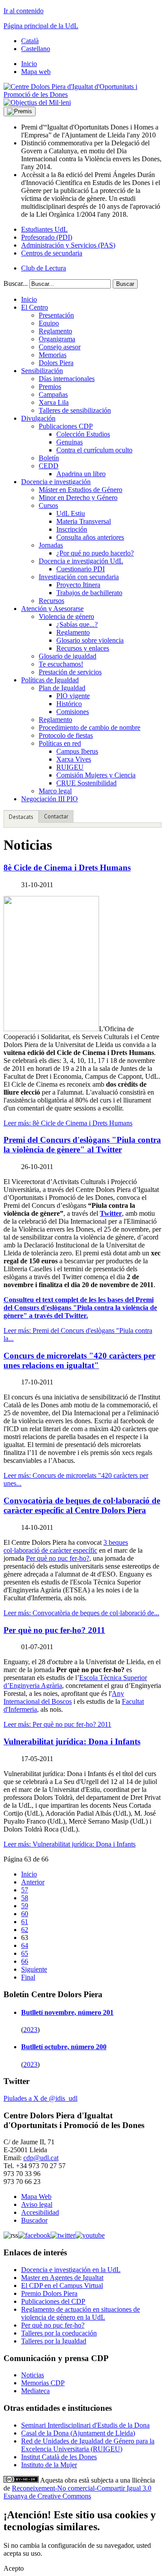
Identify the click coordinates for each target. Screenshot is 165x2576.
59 (25, 1906)
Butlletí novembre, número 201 (67, 2012)
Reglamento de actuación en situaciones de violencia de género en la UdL (81, 2313)
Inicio (29, 1874)
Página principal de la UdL (41, 26)
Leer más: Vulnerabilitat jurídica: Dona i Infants (70, 1844)
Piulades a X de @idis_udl (40, 2098)
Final (28, 1977)
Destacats (21, 817)
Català (30, 41)
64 (25, 1945)
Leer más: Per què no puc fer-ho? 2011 (57, 1724)
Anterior (33, 1882)
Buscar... (16, 283)
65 (25, 1953)
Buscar (125, 284)
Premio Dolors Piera (49, 2293)
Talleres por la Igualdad (54, 2341)
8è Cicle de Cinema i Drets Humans (67, 868)
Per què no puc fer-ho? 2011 (54, 1630)
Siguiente (34, 1969)
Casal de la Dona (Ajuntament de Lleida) (78, 2433)
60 (25, 1914)
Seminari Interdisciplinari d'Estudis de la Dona (85, 2425)
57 (25, 1890)
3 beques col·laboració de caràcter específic (66, 1546)
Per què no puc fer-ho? (58, 1558)
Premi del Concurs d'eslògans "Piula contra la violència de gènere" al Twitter (82, 1145)
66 (25, 1961)
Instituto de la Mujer (49, 2465)
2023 (30, 2030)
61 (25, 1922)
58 (25, 1898)
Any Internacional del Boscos (64, 1697)
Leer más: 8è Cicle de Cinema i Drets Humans (68, 1123)
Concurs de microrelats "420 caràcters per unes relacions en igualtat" (79, 1360)
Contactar (56, 816)
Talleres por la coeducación (59, 2333)
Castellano (36, 49)
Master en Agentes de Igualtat (62, 2278)
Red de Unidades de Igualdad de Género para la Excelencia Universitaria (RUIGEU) (88, 2445)
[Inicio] (82, 94)
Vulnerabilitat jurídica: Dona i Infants (72, 1741)
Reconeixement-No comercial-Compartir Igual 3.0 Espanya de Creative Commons (77, 2492)
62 (25, 1930)
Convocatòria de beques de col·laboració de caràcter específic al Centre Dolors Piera (82, 1505)
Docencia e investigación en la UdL (71, 2270)
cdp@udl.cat (41, 2158)
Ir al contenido (24, 11)
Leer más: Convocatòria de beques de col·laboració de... (81, 1613)
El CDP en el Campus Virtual (62, 2285)
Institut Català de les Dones (59, 2457)
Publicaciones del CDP (53, 2301)
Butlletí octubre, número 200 (64, 2047)
